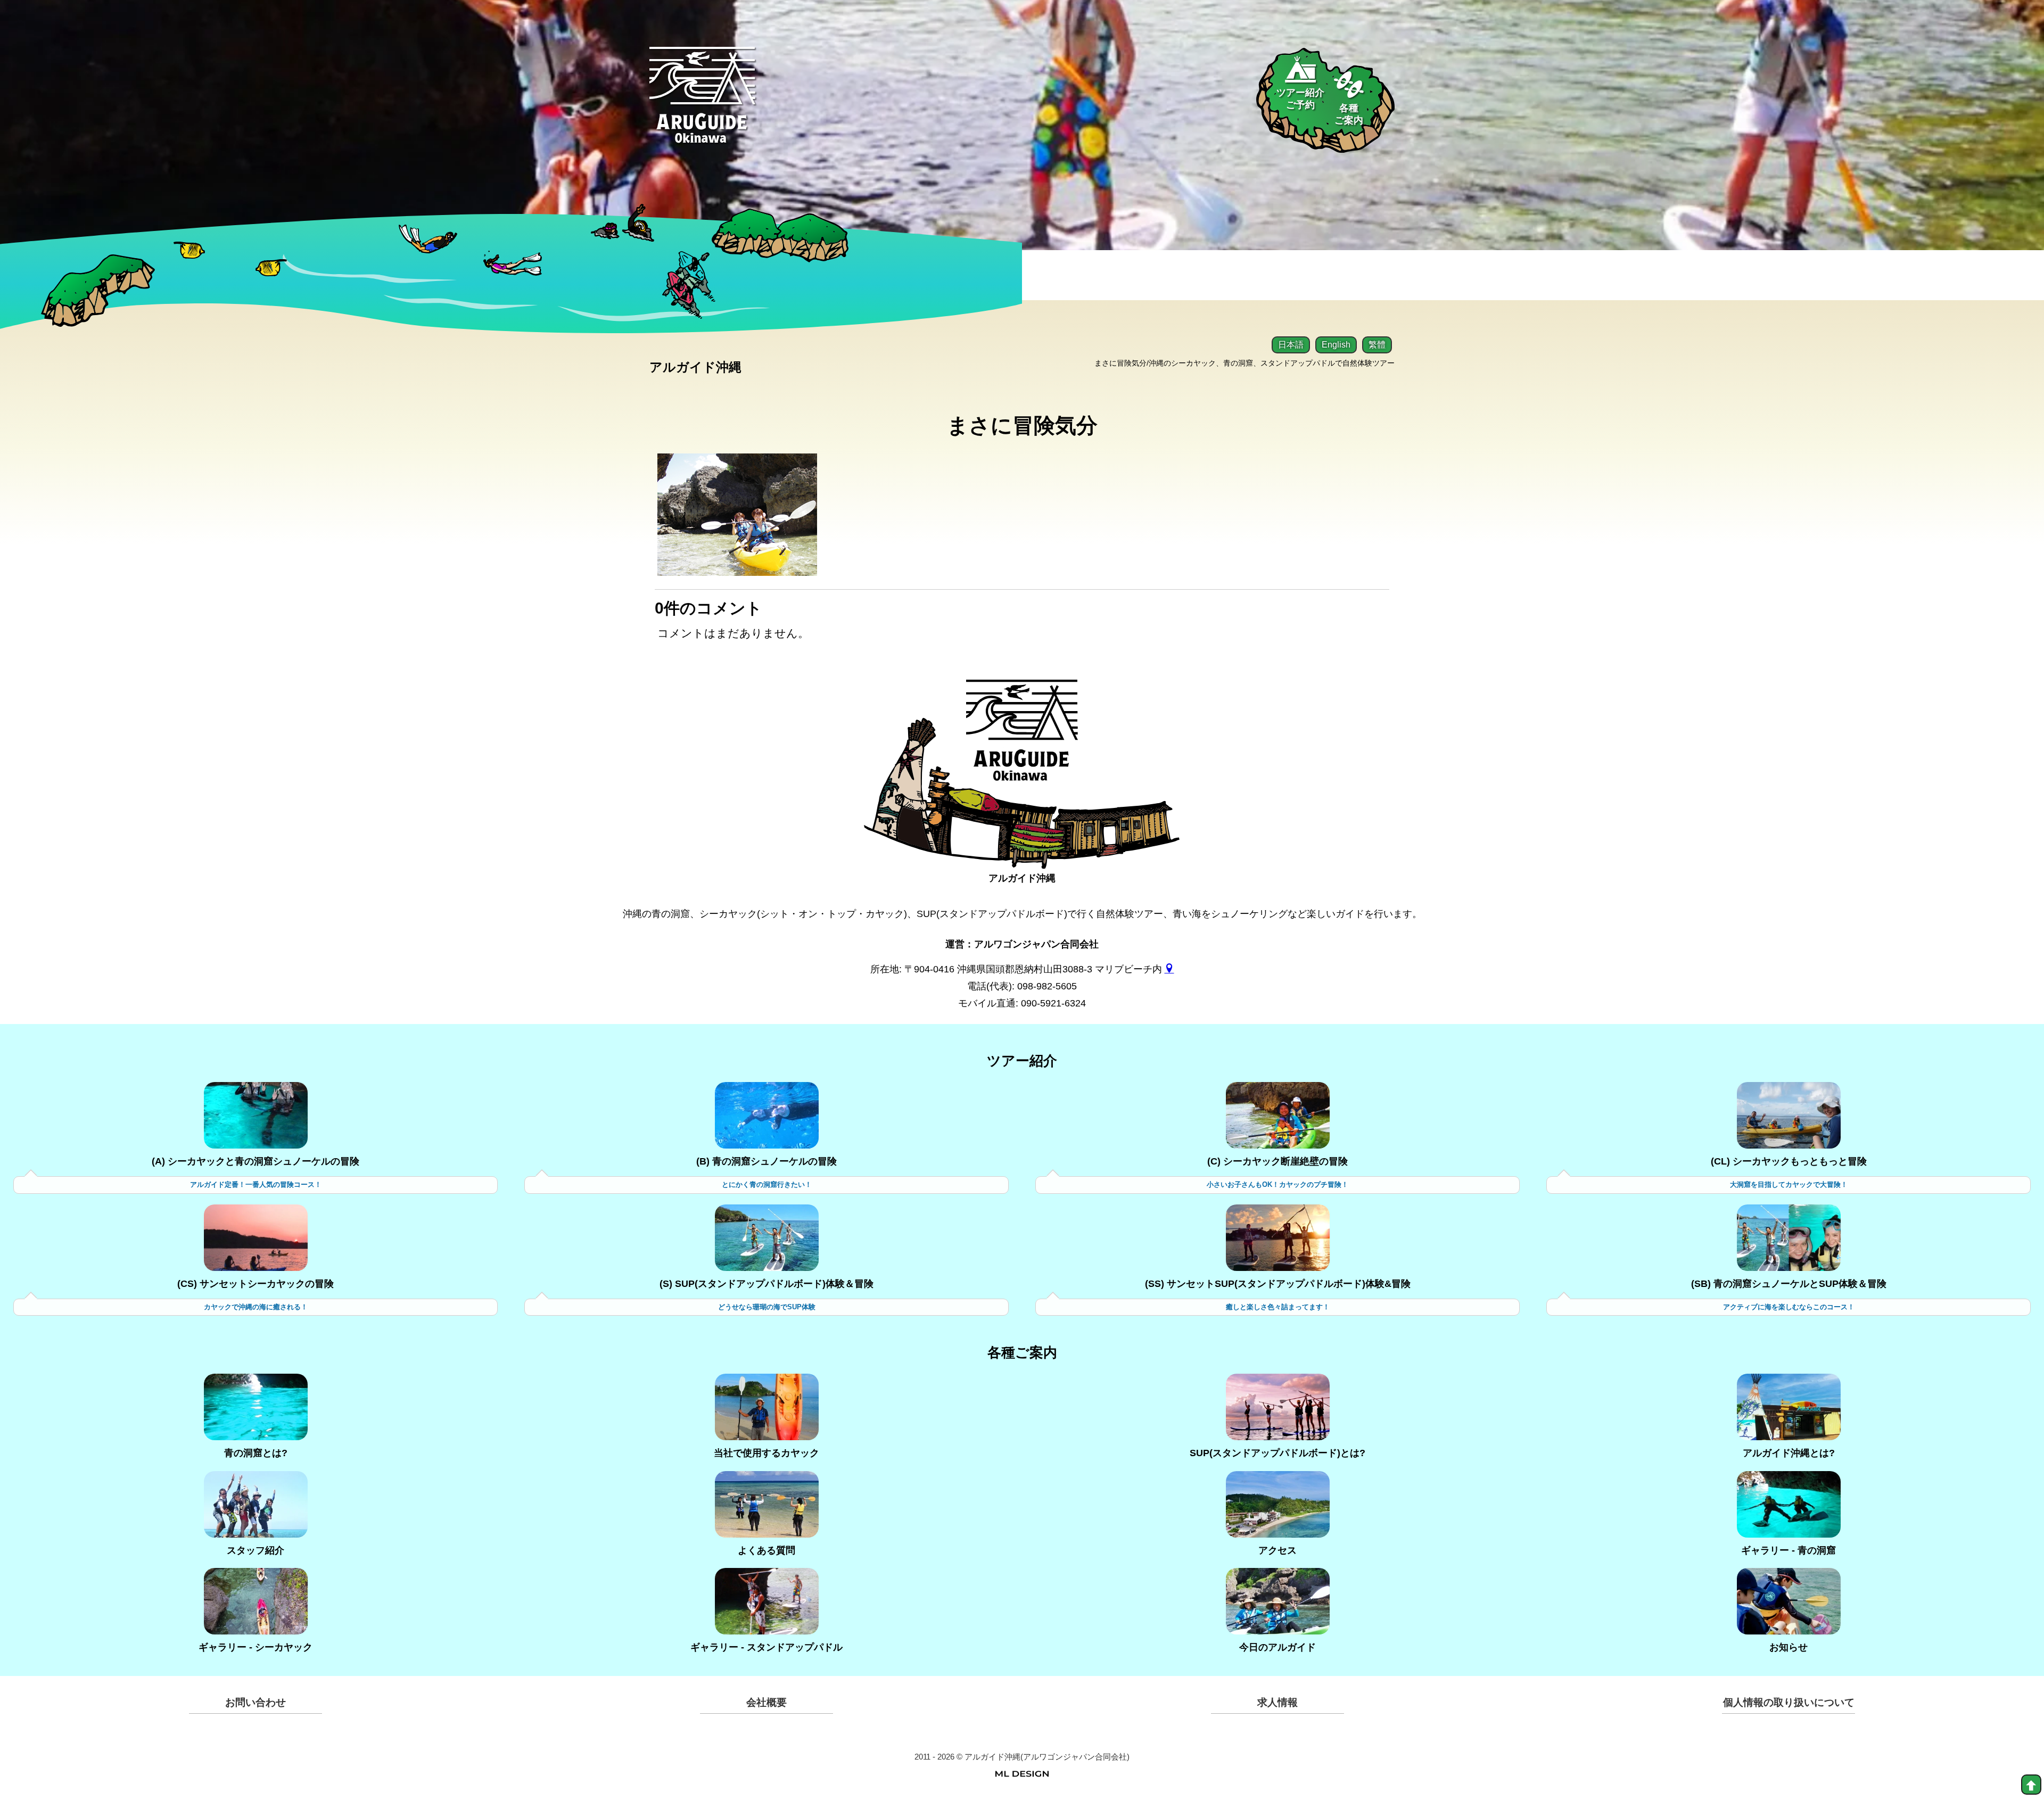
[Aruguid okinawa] (702, 104)
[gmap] (1169, 969)
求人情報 (1278, 1702)
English (1336, 345)
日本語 (1291, 345)
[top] (2031, 1785)
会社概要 (767, 1702)
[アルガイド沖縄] (1022, 739)
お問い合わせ (256, 1702)
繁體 (1377, 345)
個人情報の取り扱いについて (1789, 1702)
